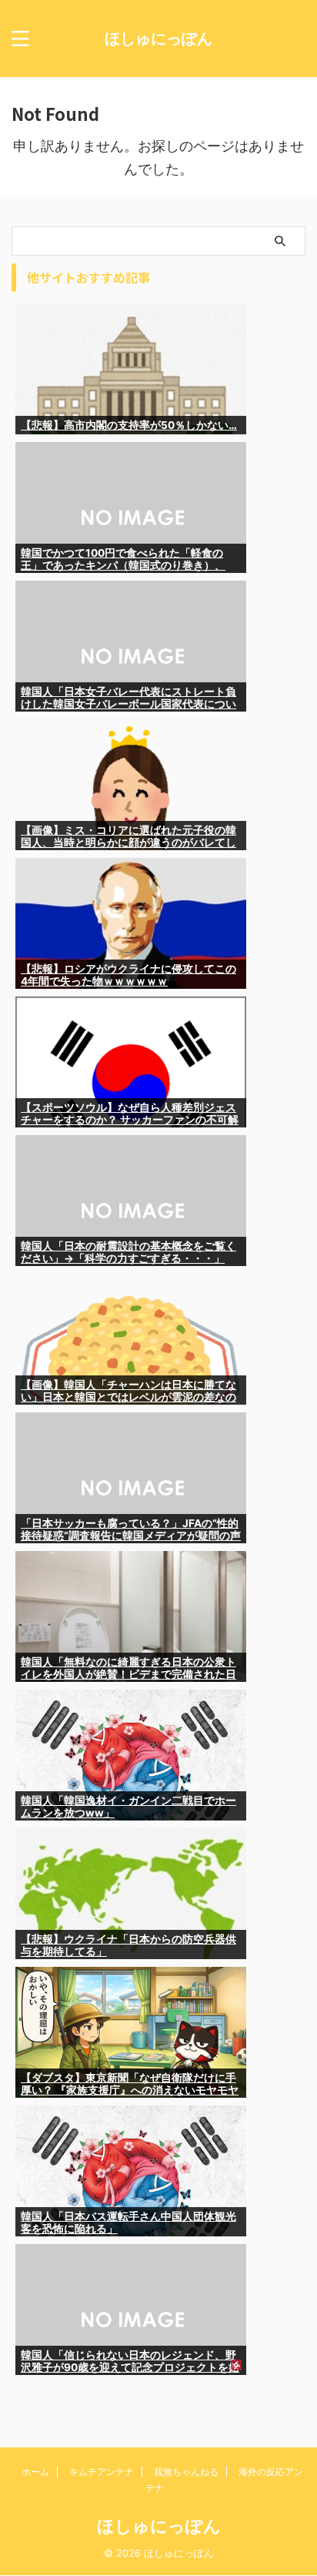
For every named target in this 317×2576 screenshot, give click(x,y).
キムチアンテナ (102, 2472)
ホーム (35, 2472)
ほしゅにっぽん (158, 39)
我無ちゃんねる (186, 2472)
